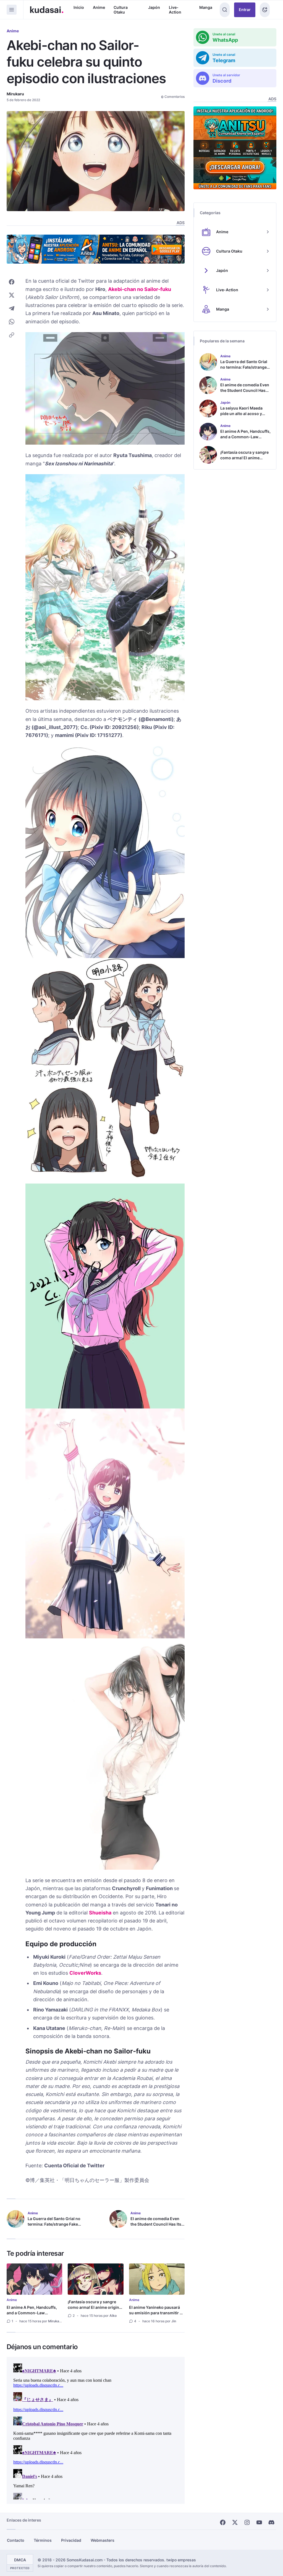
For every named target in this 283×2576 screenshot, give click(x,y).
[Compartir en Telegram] (12, 308)
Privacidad (71, 2540)
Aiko (113, 2316)
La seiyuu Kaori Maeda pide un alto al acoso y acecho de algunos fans (243, 414)
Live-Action (175, 10)
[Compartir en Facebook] (12, 282)
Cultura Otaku (121, 10)
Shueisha (100, 1913)
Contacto (16, 2540)
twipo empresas (181, 2560)
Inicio (79, 7)
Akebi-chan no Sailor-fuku (140, 289)
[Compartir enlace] (12, 335)
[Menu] (12, 10)
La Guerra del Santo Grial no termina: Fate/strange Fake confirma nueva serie (54, 2224)
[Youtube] (259, 2522)
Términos (43, 2540)
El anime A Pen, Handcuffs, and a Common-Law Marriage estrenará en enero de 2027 (33, 2316)
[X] (235, 2522)
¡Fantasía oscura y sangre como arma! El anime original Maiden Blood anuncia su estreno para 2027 (95, 2310)
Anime (99, 7)
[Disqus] (96, 2430)
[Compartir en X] (12, 295)
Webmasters (103, 2540)
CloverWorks (85, 1973)
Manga (206, 7)
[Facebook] (223, 2522)
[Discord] (271, 2522)
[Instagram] (247, 2522)
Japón (154, 7)
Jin (174, 2321)
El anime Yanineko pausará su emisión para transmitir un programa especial (157, 2313)
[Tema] (265, 10)
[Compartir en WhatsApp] (12, 322)
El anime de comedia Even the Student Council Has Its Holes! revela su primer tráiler (156, 2227)
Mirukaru (15, 94)
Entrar (245, 10)
